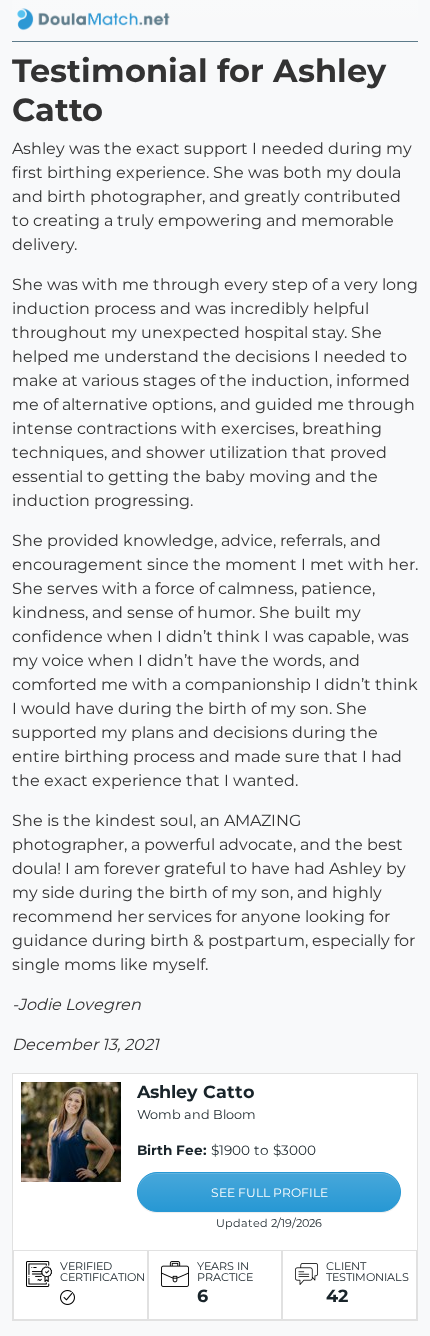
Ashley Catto (196, 1091)
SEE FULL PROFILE (269, 1192)
